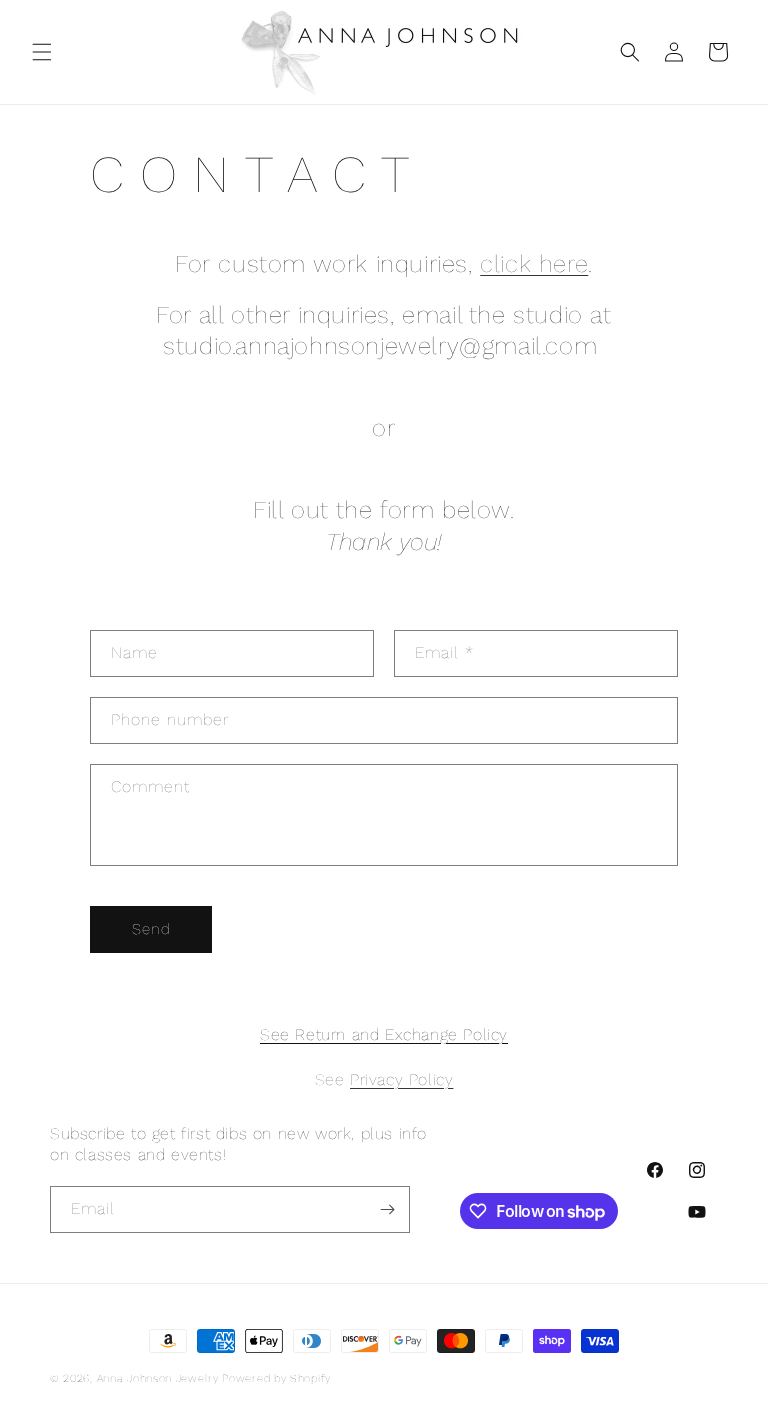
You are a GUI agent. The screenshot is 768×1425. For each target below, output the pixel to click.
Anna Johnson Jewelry (160, 1378)
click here (534, 264)
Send (151, 929)
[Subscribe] (387, 1209)
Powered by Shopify (276, 1378)
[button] (42, 52)
